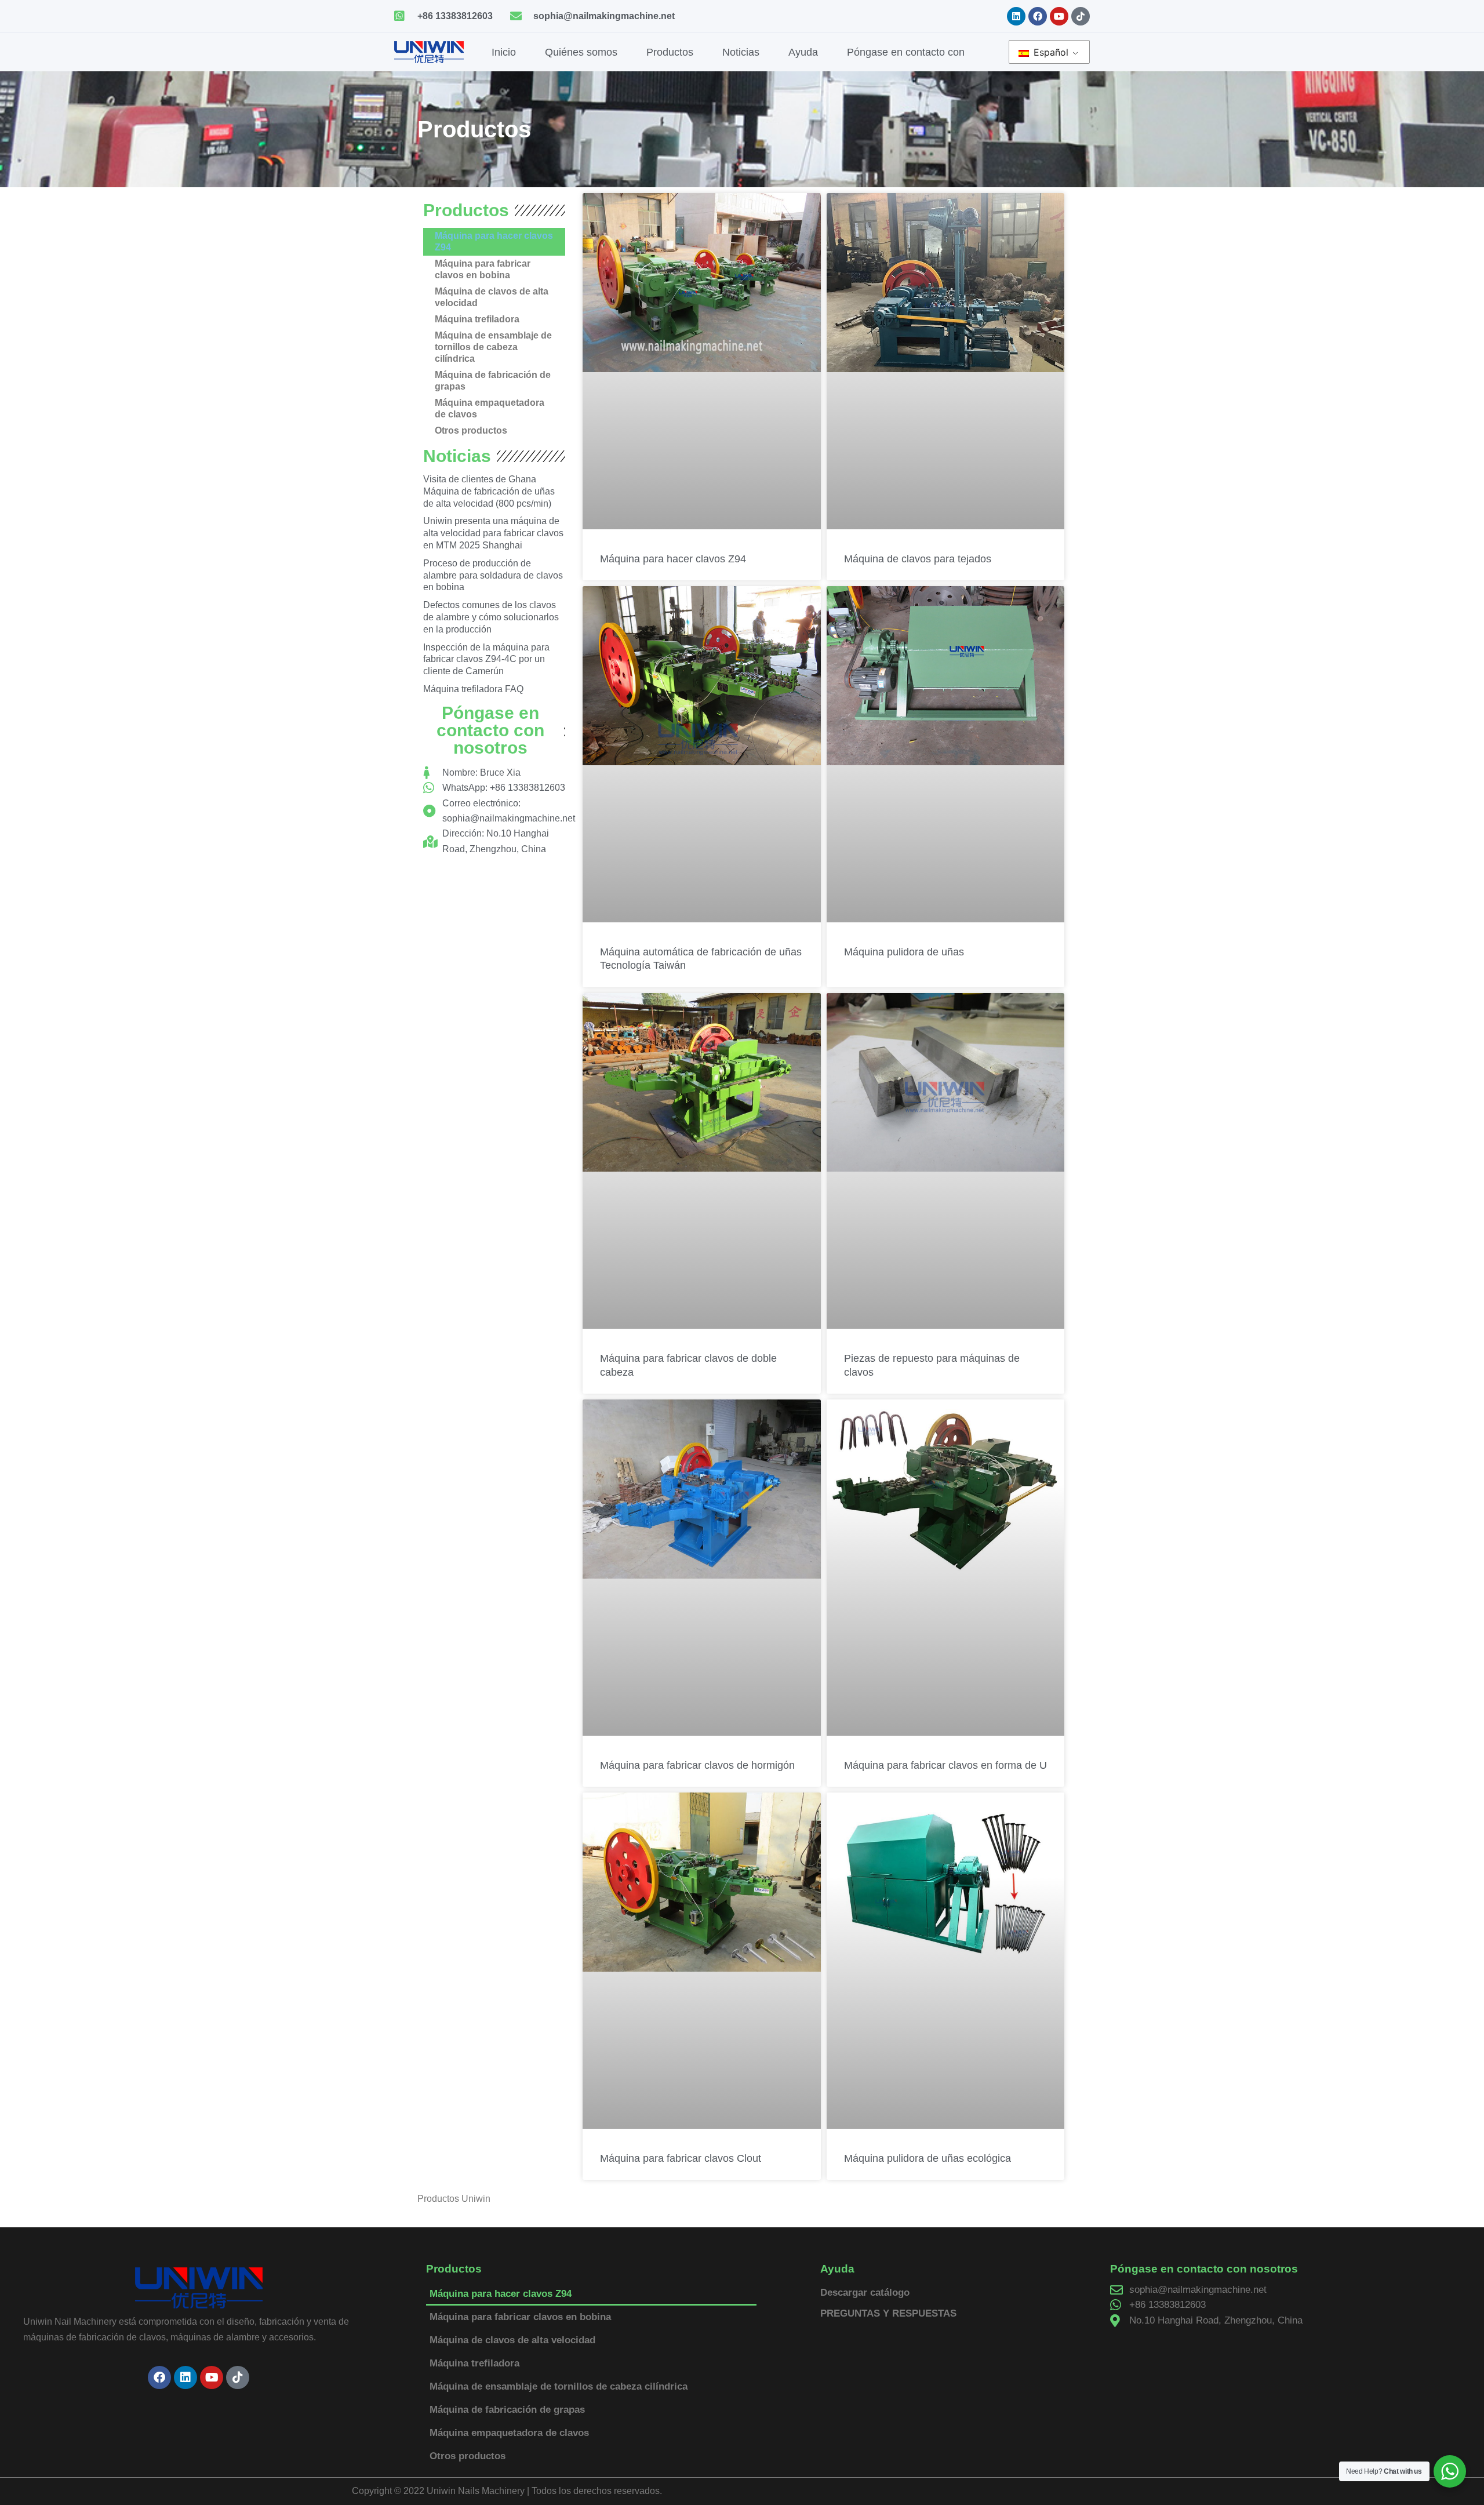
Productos (670, 52)
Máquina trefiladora (477, 319)
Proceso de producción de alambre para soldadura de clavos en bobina (493, 575)
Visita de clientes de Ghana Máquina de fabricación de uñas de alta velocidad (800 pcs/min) (489, 491)
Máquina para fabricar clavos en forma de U (945, 1765)
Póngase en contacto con (906, 52)
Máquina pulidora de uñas (904, 952)
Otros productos (471, 430)
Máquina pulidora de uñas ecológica (927, 2158)
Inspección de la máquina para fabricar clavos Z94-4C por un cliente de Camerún (486, 659)
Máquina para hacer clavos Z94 (494, 241)
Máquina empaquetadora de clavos (490, 408)
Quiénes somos (581, 52)
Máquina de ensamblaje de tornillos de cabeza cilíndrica (493, 347)
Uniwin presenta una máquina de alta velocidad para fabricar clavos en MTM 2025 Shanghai (493, 533)
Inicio (504, 52)
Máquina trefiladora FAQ (473, 689)
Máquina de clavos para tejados (918, 559)
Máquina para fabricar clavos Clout (681, 2158)
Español (1050, 52)
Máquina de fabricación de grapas (493, 381)
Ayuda (803, 52)
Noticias (741, 52)
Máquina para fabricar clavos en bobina (483, 269)
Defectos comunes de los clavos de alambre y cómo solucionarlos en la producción (491, 617)
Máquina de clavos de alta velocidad (492, 297)
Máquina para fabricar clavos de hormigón (697, 1765)
